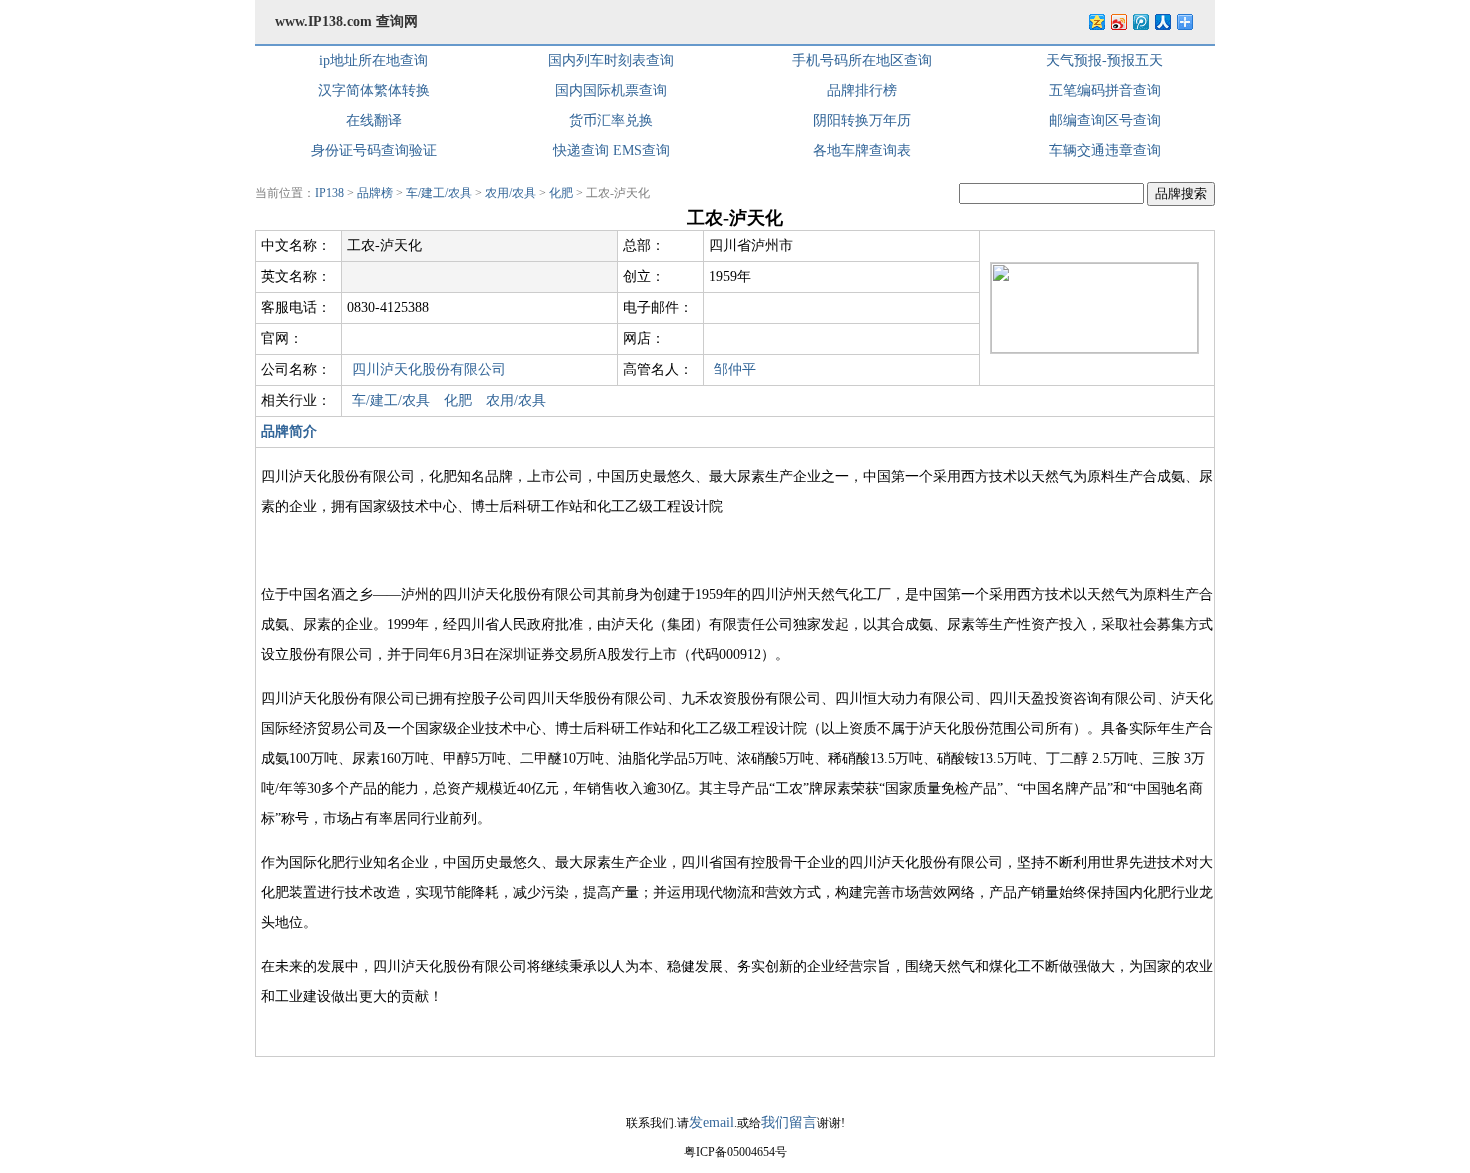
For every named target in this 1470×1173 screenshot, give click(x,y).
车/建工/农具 (439, 193)
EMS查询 (641, 150)
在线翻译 (374, 120)
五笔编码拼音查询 (1105, 90)
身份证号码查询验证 (374, 150)
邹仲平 (735, 369)
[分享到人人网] (1162, 21)
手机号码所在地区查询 (862, 60)
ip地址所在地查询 (373, 60)
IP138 (329, 193)
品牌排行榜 (862, 90)
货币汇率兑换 (611, 120)
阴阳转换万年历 (862, 120)
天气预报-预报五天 (1104, 60)
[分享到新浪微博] (1118, 21)
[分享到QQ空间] (1096, 21)
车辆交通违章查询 (1105, 150)
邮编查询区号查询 (1105, 120)
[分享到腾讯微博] (1140, 21)
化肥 (561, 193)
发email (711, 1122)
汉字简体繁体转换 (374, 90)
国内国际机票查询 (611, 90)
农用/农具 (510, 193)
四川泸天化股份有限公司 (429, 369)
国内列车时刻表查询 (611, 60)
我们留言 (789, 1122)
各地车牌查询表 (862, 150)
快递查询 (581, 150)
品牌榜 (375, 193)
